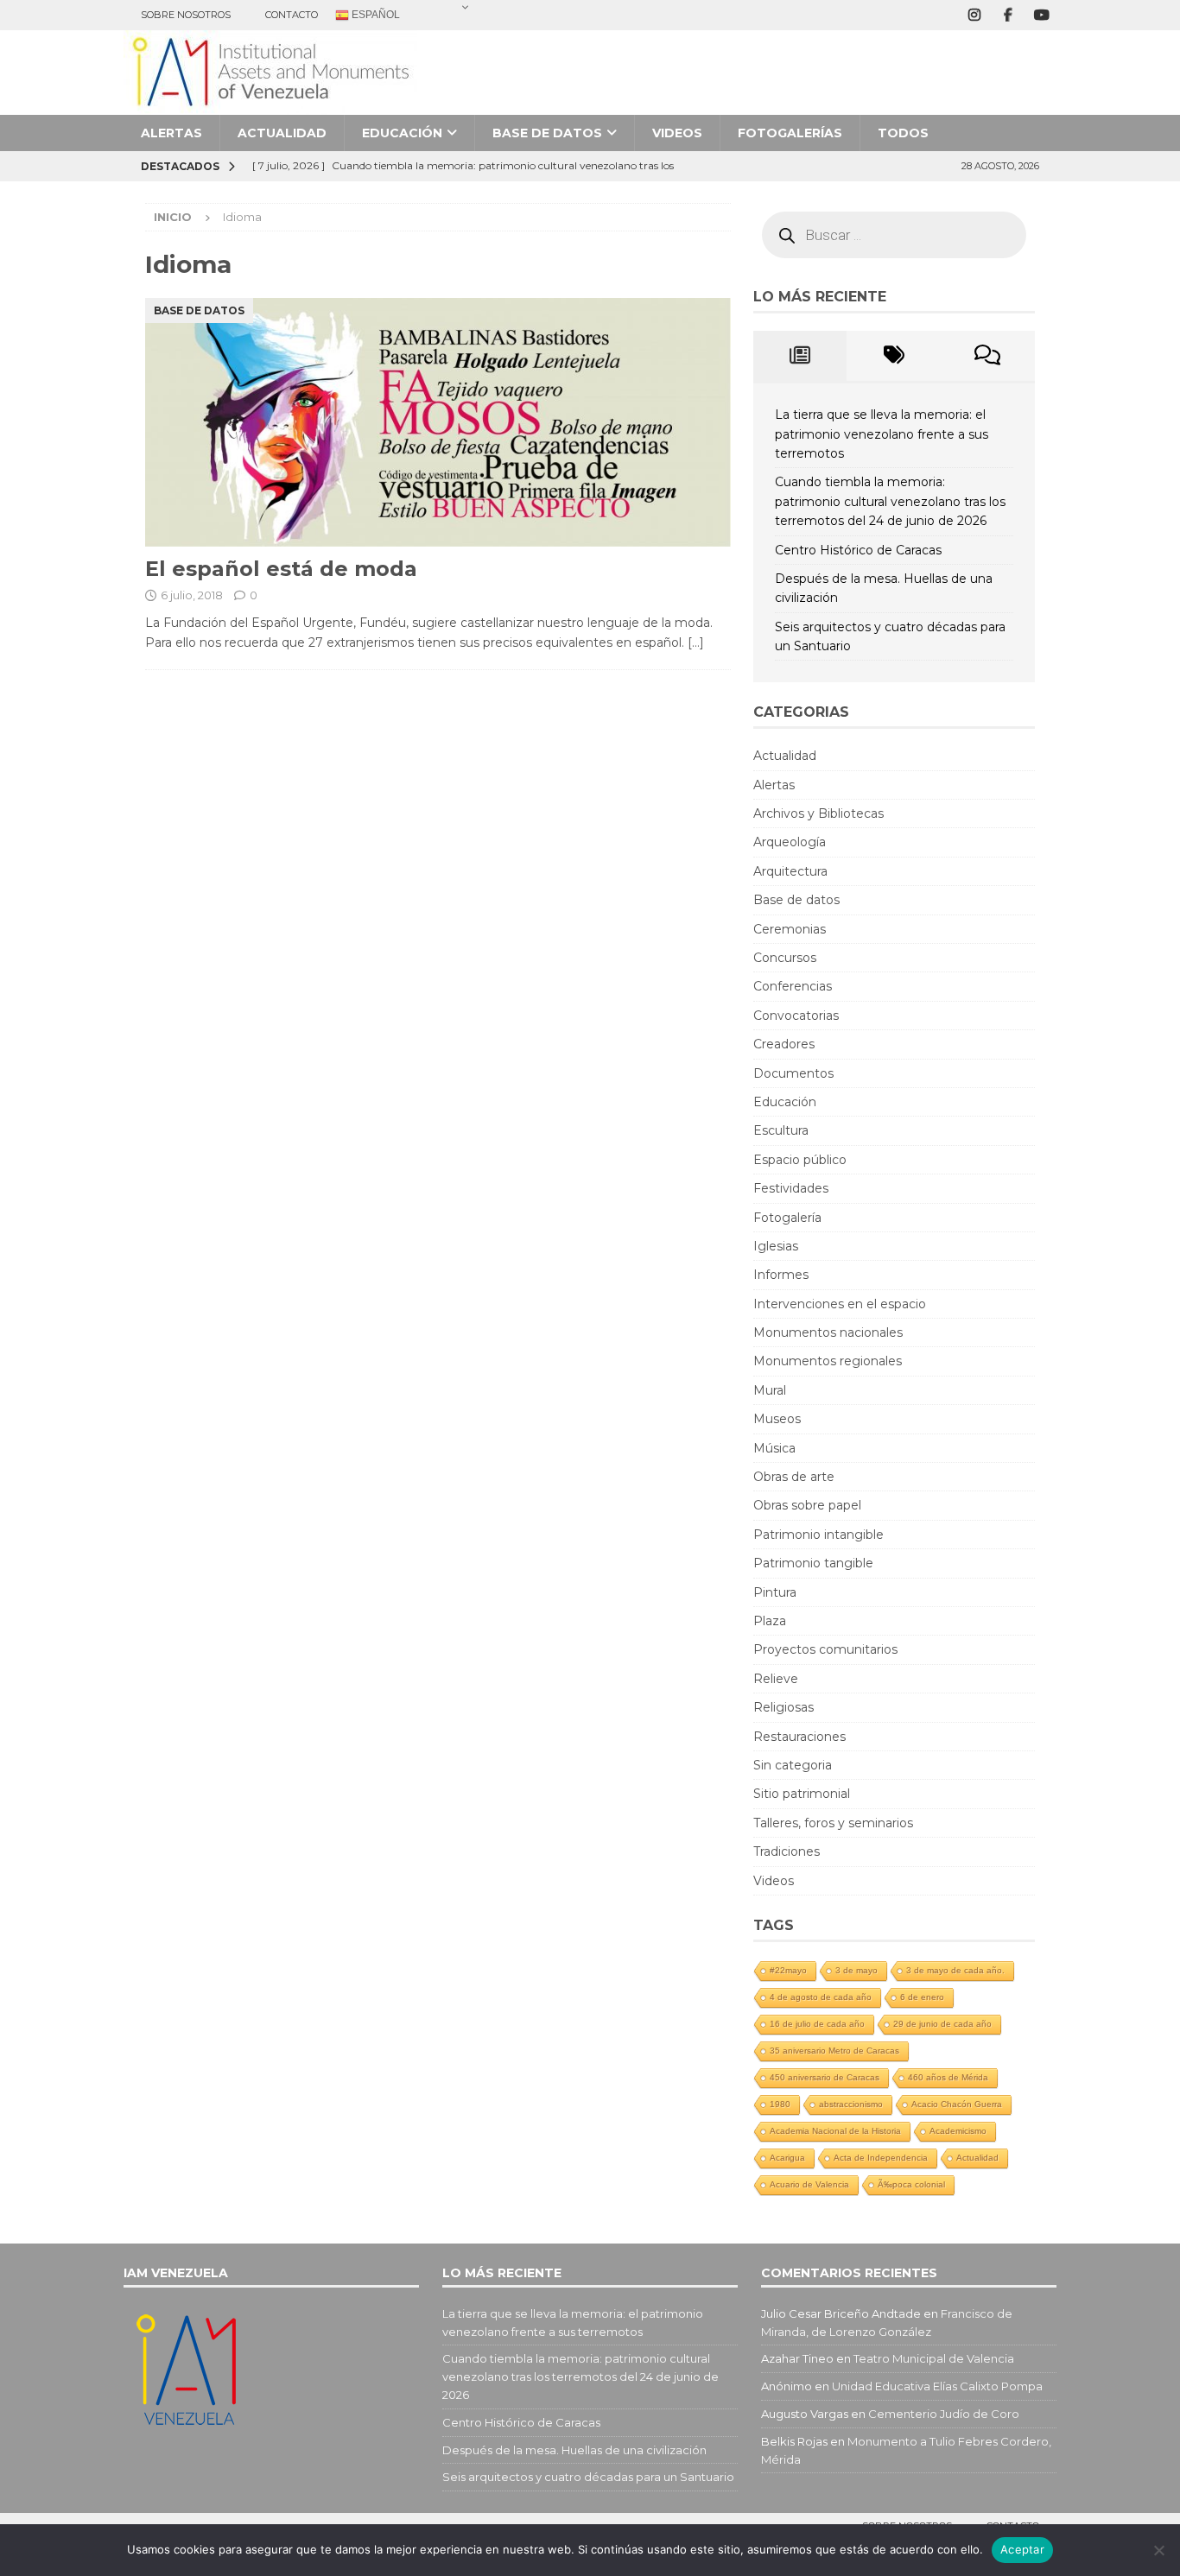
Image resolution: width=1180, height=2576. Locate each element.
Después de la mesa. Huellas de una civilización (574, 2450)
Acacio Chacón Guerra (957, 2104)
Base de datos (547, 133)
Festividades (791, 1188)
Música (774, 1448)
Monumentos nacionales (828, 1332)
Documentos (793, 1073)
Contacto (292, 15)
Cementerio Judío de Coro (944, 2414)
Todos (903, 133)
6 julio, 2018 (192, 595)
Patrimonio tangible (813, 1563)
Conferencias (793, 986)
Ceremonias (790, 929)
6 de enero (922, 1997)
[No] (1158, 2550)
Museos (777, 1419)
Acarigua (787, 2158)
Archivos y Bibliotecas (818, 813)
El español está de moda (281, 569)
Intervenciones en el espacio (840, 1304)
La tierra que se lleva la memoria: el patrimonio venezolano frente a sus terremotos (882, 434)
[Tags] (894, 356)
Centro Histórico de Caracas (858, 550)
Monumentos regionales (828, 1361)
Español (374, 15)
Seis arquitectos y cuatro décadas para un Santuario (588, 2477)
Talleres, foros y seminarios (833, 1823)
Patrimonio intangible (818, 1535)
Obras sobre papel (807, 1505)
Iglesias (776, 1246)
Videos (677, 133)
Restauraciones (799, 1737)
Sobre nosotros (186, 15)
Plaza (770, 1621)
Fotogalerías (790, 133)
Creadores (784, 1044)
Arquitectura (790, 871)
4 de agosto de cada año (821, 1997)
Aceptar (1022, 2549)
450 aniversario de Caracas (825, 2077)
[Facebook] (1008, 15)
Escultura (781, 1130)
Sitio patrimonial (802, 1794)
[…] (696, 642)
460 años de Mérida (948, 2077)
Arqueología (790, 842)
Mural (770, 1390)
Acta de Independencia (881, 2158)
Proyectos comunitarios (825, 1649)
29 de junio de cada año (942, 2024)
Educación (402, 133)
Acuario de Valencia (809, 2184)
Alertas (171, 133)
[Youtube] (1041, 15)
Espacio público (800, 1160)
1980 (780, 2104)
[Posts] (800, 356)
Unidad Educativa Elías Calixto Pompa (937, 2386)
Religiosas (783, 1707)
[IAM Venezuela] (270, 105)
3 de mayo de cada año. (955, 1970)
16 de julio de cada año (817, 2024)
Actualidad (282, 133)
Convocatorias (796, 1016)
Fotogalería (787, 1218)
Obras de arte (794, 1477)
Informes (781, 1275)
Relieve (776, 1679)
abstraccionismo (851, 2104)
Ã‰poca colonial (911, 2184)
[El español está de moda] (438, 423)
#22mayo (788, 1970)
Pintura (775, 1592)
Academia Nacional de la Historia (835, 2131)
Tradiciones (787, 1851)
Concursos (785, 958)
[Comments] (988, 356)
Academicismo (958, 2131)
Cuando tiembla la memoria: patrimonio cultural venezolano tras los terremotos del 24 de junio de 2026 (890, 501)
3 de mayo (856, 1970)
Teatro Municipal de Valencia (934, 2358)
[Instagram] (974, 15)
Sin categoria (793, 1765)
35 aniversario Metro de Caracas (834, 2051)
